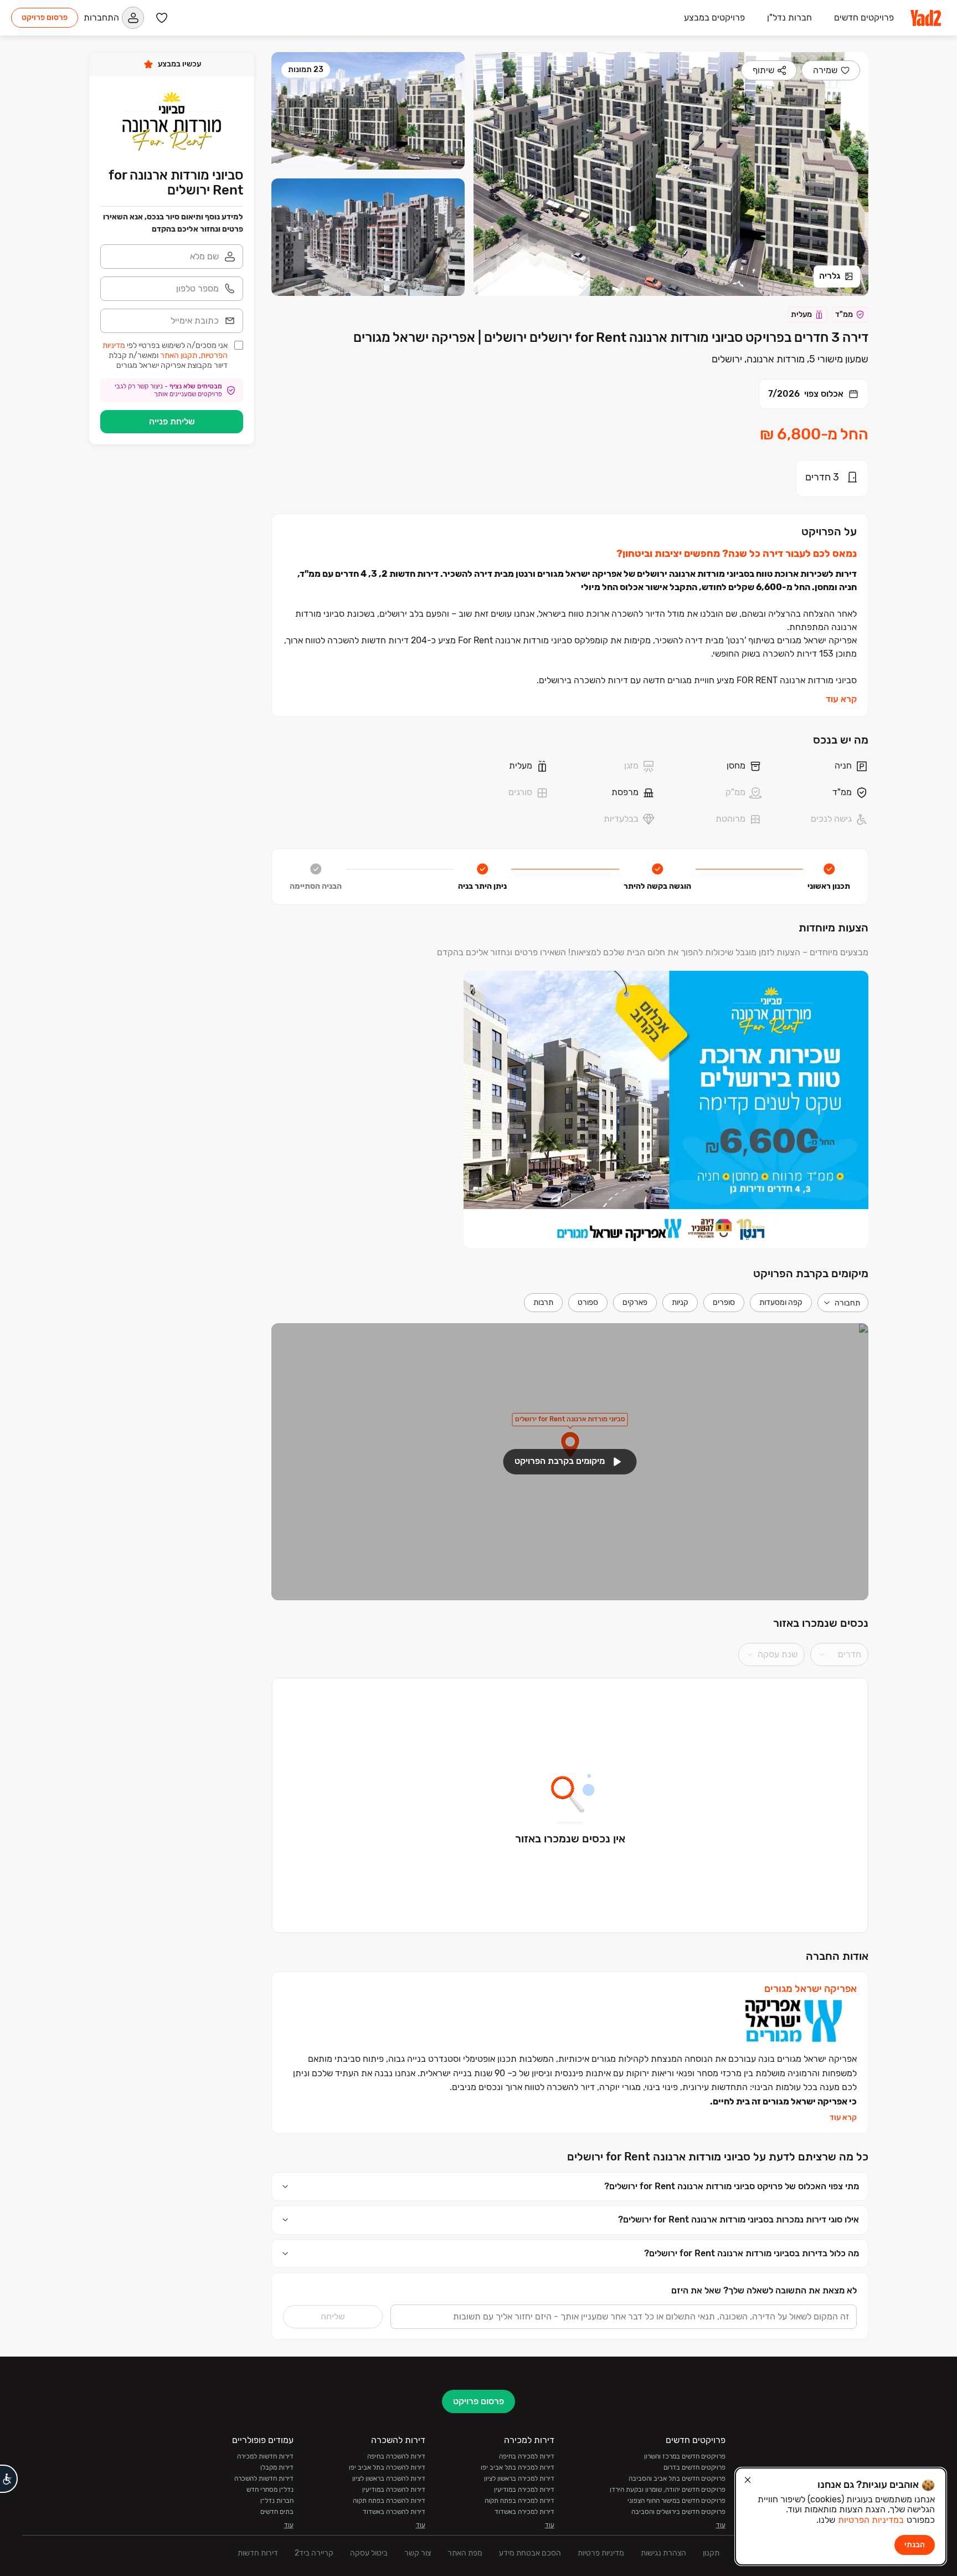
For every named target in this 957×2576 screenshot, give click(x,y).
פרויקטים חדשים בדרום (694, 2467)
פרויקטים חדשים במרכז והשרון (685, 2456)
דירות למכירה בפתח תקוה (519, 2501)
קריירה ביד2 (314, 2553)
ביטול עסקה (369, 2553)
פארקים (635, 1302)
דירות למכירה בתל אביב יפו (518, 2467)
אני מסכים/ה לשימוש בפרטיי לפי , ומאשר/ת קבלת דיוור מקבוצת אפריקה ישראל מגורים (165, 355)
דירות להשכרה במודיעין (394, 2490)
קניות (680, 1302)
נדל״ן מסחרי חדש (270, 2490)
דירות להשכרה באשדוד (394, 2512)
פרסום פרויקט (45, 17)
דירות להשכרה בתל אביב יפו (387, 2467)
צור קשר (418, 2553)
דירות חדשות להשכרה (264, 2478)
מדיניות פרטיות (601, 2553)
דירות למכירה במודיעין (524, 2490)
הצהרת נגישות (663, 2553)
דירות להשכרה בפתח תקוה (389, 2501)
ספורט (588, 1302)
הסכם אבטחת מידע (530, 2553)
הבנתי (915, 2545)
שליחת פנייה (172, 421)
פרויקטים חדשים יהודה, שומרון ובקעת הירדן (668, 2490)
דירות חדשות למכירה (265, 2456)
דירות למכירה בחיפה (527, 2456)
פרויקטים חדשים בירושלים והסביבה (678, 2512)
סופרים (724, 1302)
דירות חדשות (258, 2553)
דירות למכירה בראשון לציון (519, 2478)
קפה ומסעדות (781, 1302)
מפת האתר (465, 2553)
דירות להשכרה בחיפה (396, 2456)
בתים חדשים (277, 2512)
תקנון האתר (179, 355)
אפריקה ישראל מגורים (811, 1989)
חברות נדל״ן (277, 2501)
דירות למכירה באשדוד (524, 2512)
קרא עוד (841, 699)
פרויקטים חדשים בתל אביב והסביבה (677, 2478)
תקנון (711, 2553)
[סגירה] (748, 2480)
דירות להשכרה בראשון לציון (389, 2478)
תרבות (543, 1302)
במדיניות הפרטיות (871, 2520)
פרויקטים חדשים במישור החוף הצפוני (676, 2501)
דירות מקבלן (277, 2467)
